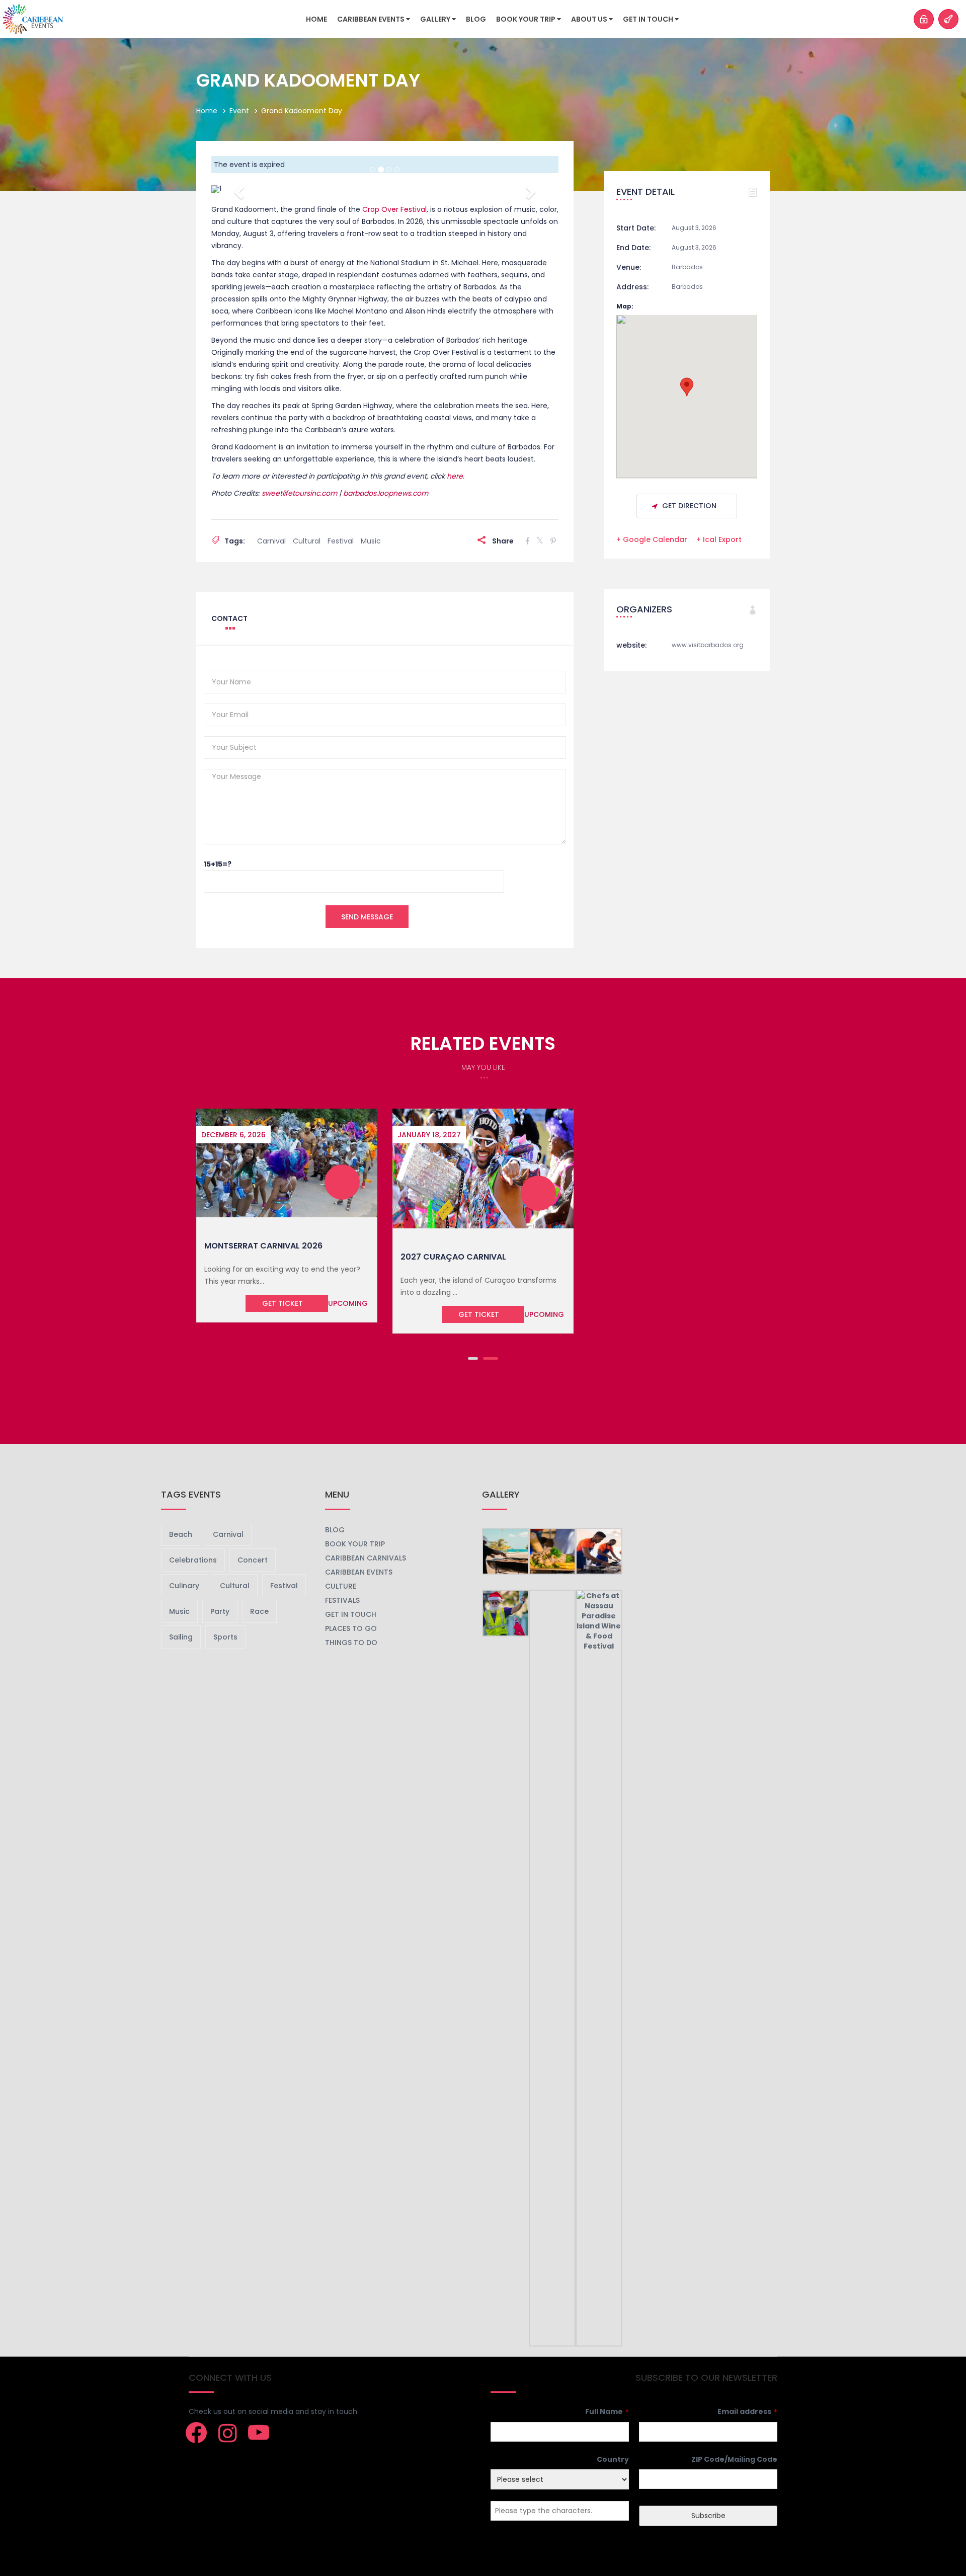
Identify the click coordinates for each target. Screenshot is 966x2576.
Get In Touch (649, 19)
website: (631, 645)
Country (613, 2459)
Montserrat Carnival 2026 (263, 1246)
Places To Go (351, 1628)
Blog (476, 19)
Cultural (307, 541)
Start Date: (636, 228)
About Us (590, 19)
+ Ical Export (719, 539)
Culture (341, 1586)
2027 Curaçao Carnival (453, 1257)
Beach (181, 1534)
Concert (253, 1560)
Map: (625, 306)
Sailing (181, 1637)
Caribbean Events (372, 19)
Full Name (607, 2411)
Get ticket (283, 1303)
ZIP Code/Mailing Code (734, 2459)
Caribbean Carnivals (366, 1558)
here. (456, 476)
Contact (229, 618)
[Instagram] (227, 2433)
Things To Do (351, 1643)
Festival (341, 541)
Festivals (342, 1600)
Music (371, 541)
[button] (237, 189)
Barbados (687, 267)
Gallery (436, 19)
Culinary (184, 1586)
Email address (747, 2411)
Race (259, 1611)
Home (316, 19)
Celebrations (193, 1560)
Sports (225, 1637)
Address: (632, 287)
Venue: (629, 267)
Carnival (271, 541)
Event (239, 111)
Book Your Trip (527, 19)
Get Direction (689, 506)
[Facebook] (196, 2433)
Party (220, 1611)
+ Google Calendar (652, 539)
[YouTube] (259, 2433)
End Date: (633, 248)
